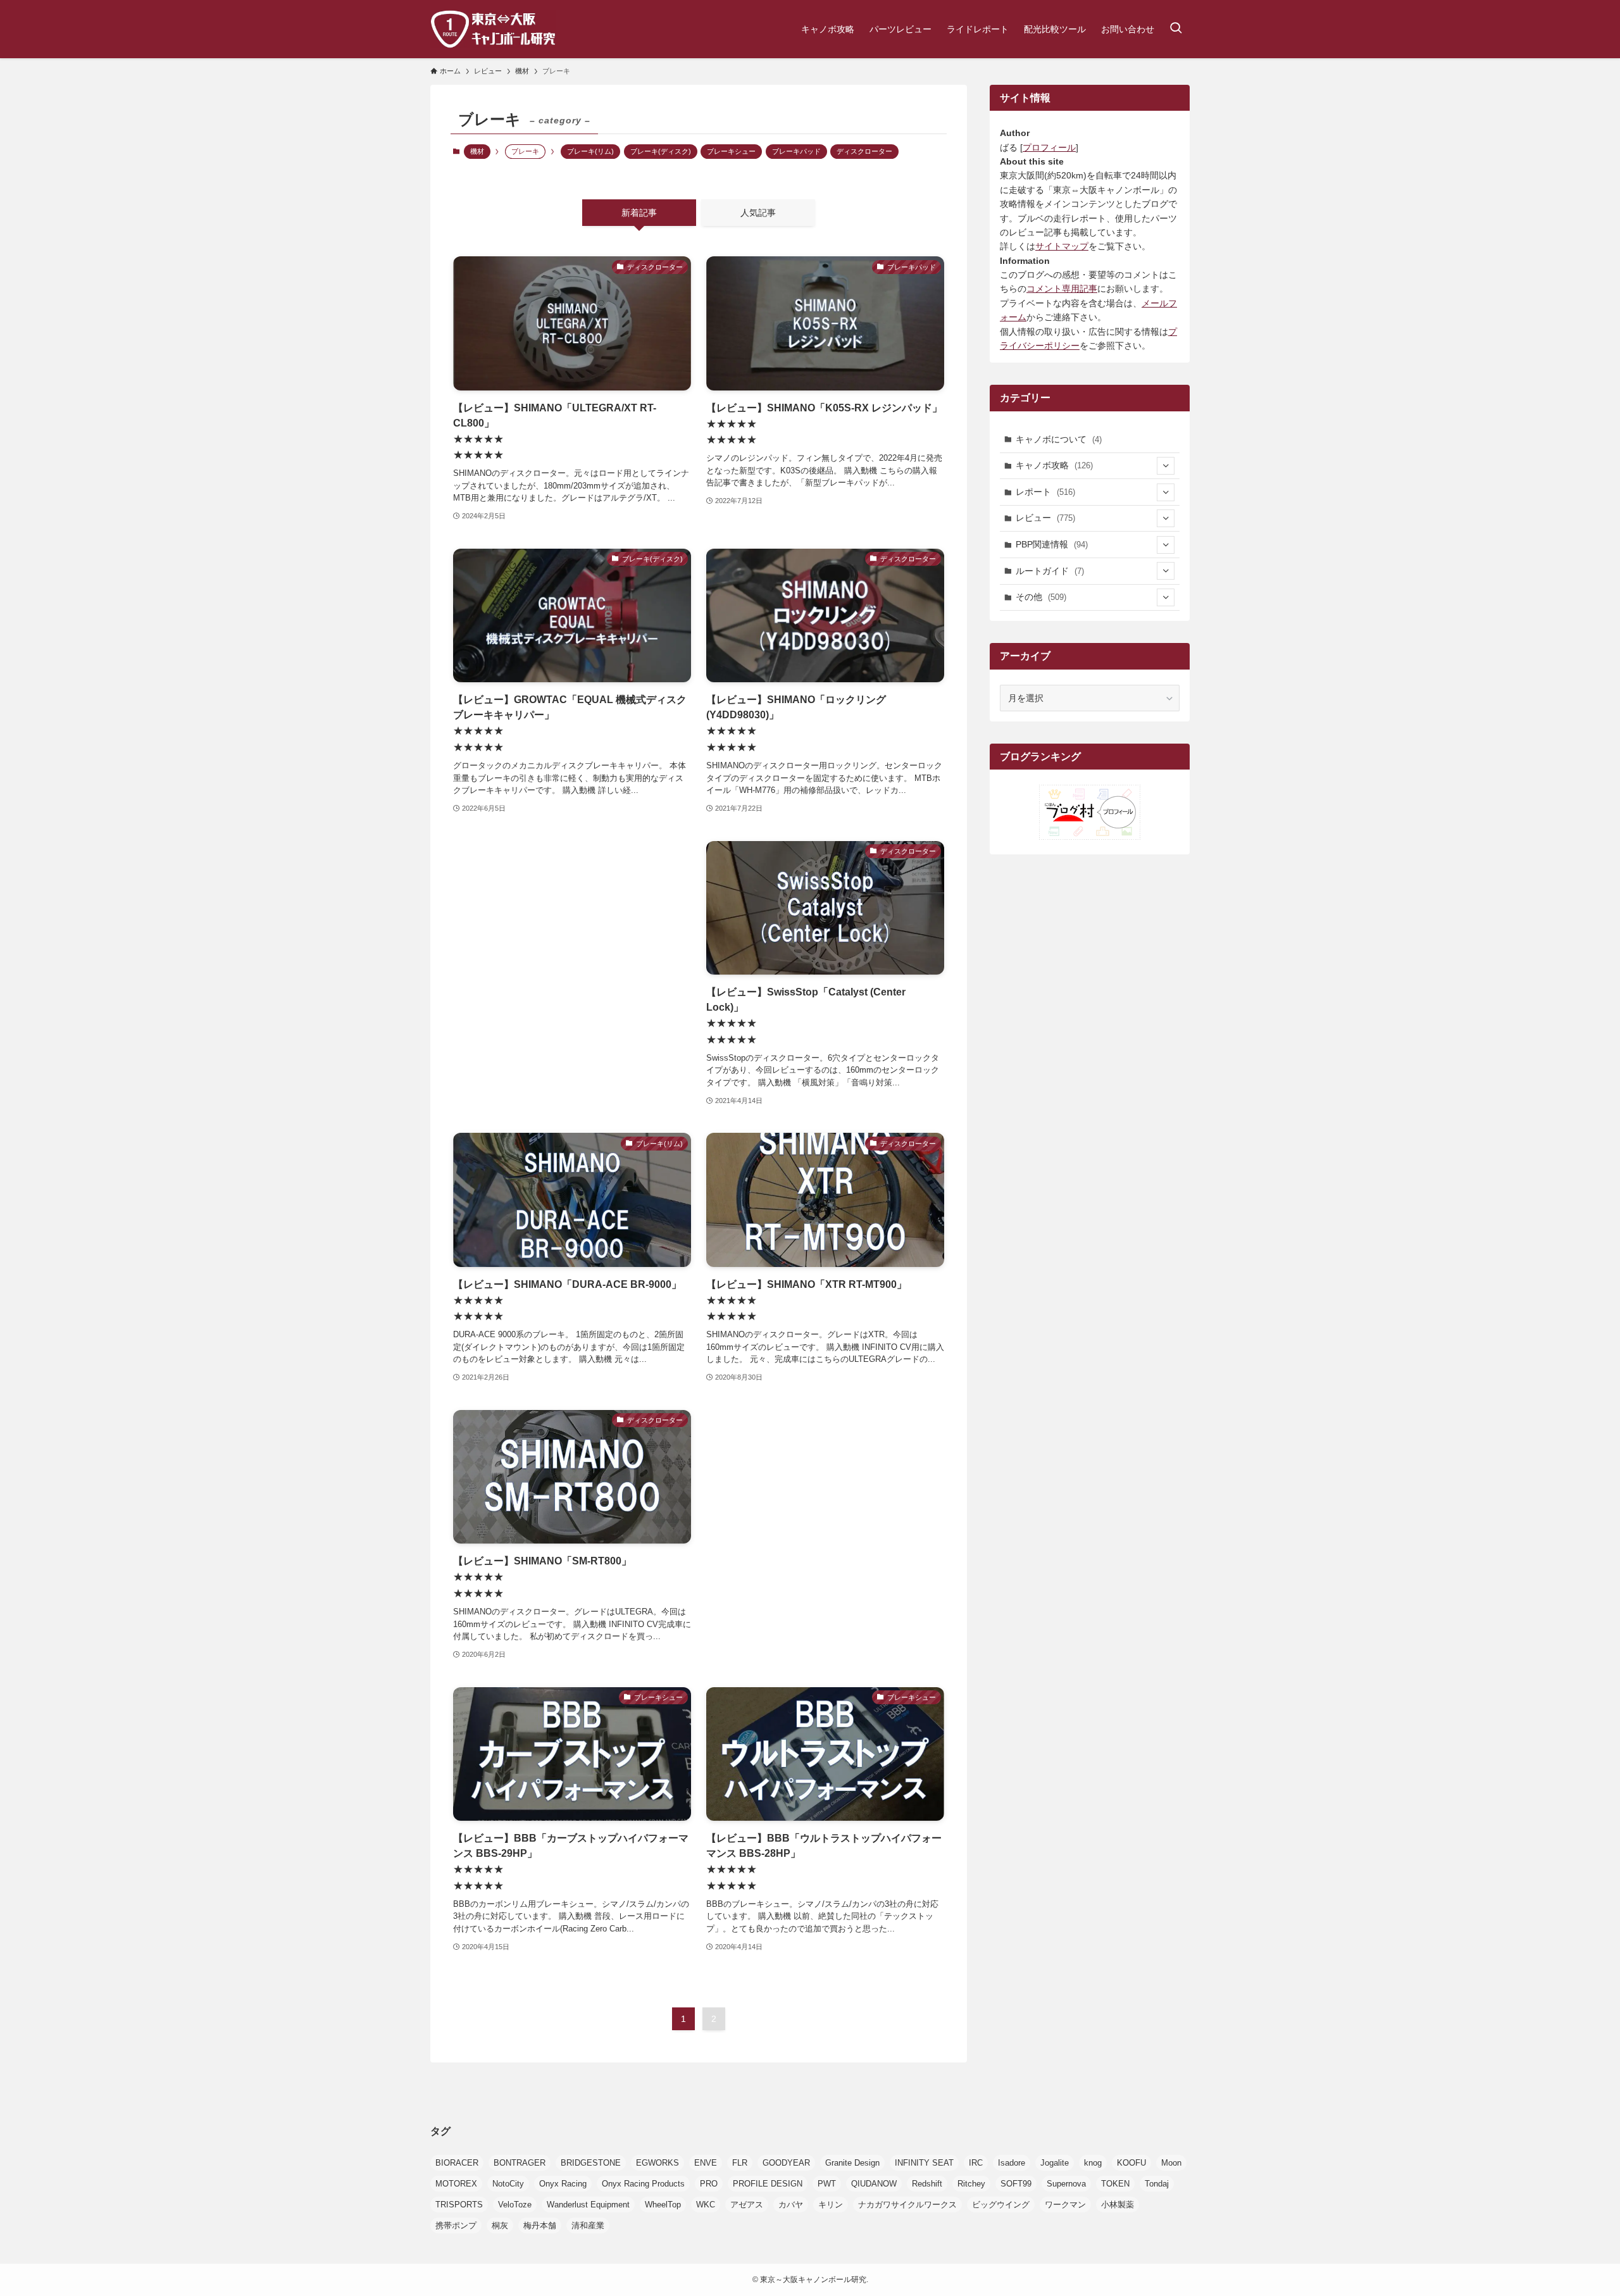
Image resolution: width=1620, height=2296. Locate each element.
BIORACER (457, 2163)
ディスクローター (864, 151)
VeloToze (515, 2205)
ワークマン (1065, 2205)
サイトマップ (1062, 246)
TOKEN (1115, 2184)
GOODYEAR (786, 2163)
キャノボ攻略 (1054, 465)
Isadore (1012, 2163)
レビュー (1045, 518)
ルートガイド (1050, 571)
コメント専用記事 (1062, 289)
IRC (976, 2163)
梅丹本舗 (540, 2225)
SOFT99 (1016, 2184)
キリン (831, 2205)
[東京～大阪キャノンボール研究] (493, 29)
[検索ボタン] (1176, 29)
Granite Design (852, 2163)
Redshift (927, 2184)
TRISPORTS (459, 2205)
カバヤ (791, 2205)
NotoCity (508, 2184)
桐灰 (500, 2225)
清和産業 (588, 2225)
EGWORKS (657, 2163)
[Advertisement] (572, 963)
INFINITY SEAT (924, 2163)
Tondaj (1157, 2184)
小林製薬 (1118, 2205)
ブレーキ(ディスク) (661, 151)
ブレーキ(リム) (590, 151)
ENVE (706, 2163)
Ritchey (971, 2184)
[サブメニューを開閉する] (1166, 466)
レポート (1045, 492)
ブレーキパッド (796, 151)
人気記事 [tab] (758, 213)
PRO (709, 2184)
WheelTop (663, 2205)
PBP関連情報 (1052, 544)
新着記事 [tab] (639, 213)
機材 (477, 151)
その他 (1041, 597)
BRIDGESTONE (591, 2163)
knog (1093, 2163)
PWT (827, 2184)
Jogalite (1055, 2163)
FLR (740, 2163)
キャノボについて (1059, 439)
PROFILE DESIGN (768, 2184)
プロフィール (1049, 147)
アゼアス (747, 2205)
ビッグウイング (1001, 2205)
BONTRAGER (520, 2163)
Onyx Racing (563, 2184)
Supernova (1066, 2184)
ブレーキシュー (731, 151)
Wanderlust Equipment (588, 2205)
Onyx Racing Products (643, 2184)
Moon (1171, 2163)
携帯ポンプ (456, 2225)
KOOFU (1131, 2163)
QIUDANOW (874, 2184)
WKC (706, 2205)
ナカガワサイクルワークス (907, 2205)
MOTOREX (456, 2184)
